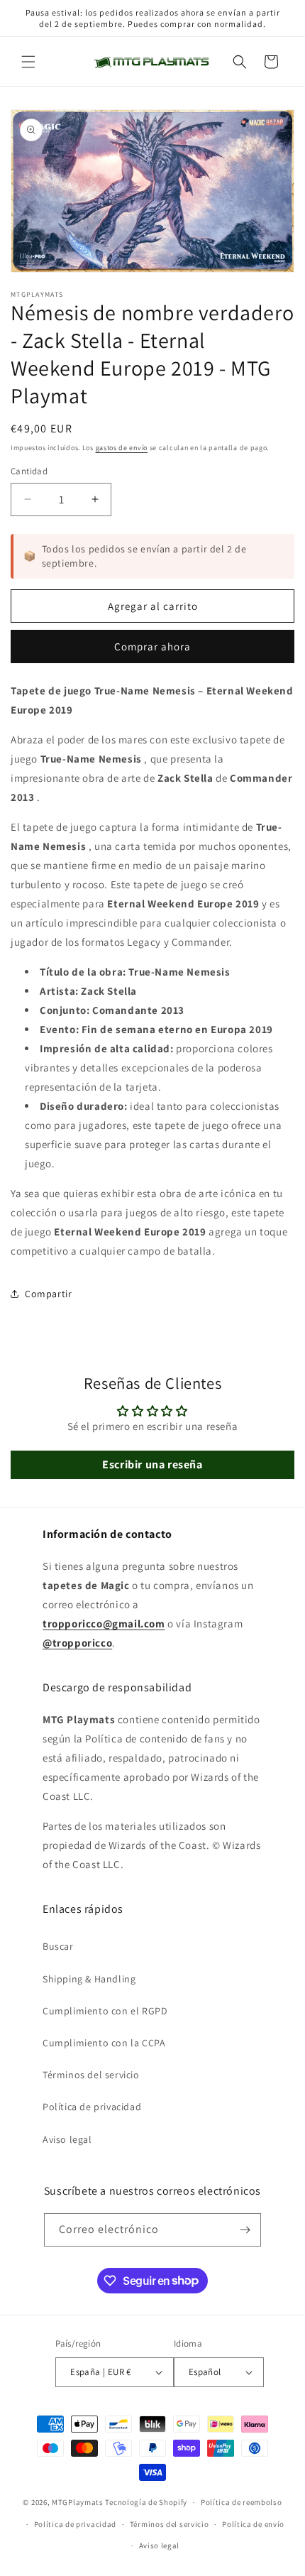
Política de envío (253, 2524)
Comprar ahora (152, 646)
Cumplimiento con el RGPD (105, 2011)
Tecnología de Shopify (146, 2502)
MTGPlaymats (78, 2502)
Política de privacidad (92, 2107)
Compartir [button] (48, 1294)
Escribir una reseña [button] (152, 1464)
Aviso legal (67, 2139)
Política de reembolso (242, 2502)
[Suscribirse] (245, 2230)
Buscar (58, 1946)
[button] (28, 62)
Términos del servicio (91, 2075)
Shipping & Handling (89, 1979)
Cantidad (29, 471)
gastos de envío (122, 448)
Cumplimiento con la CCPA (104, 2043)
